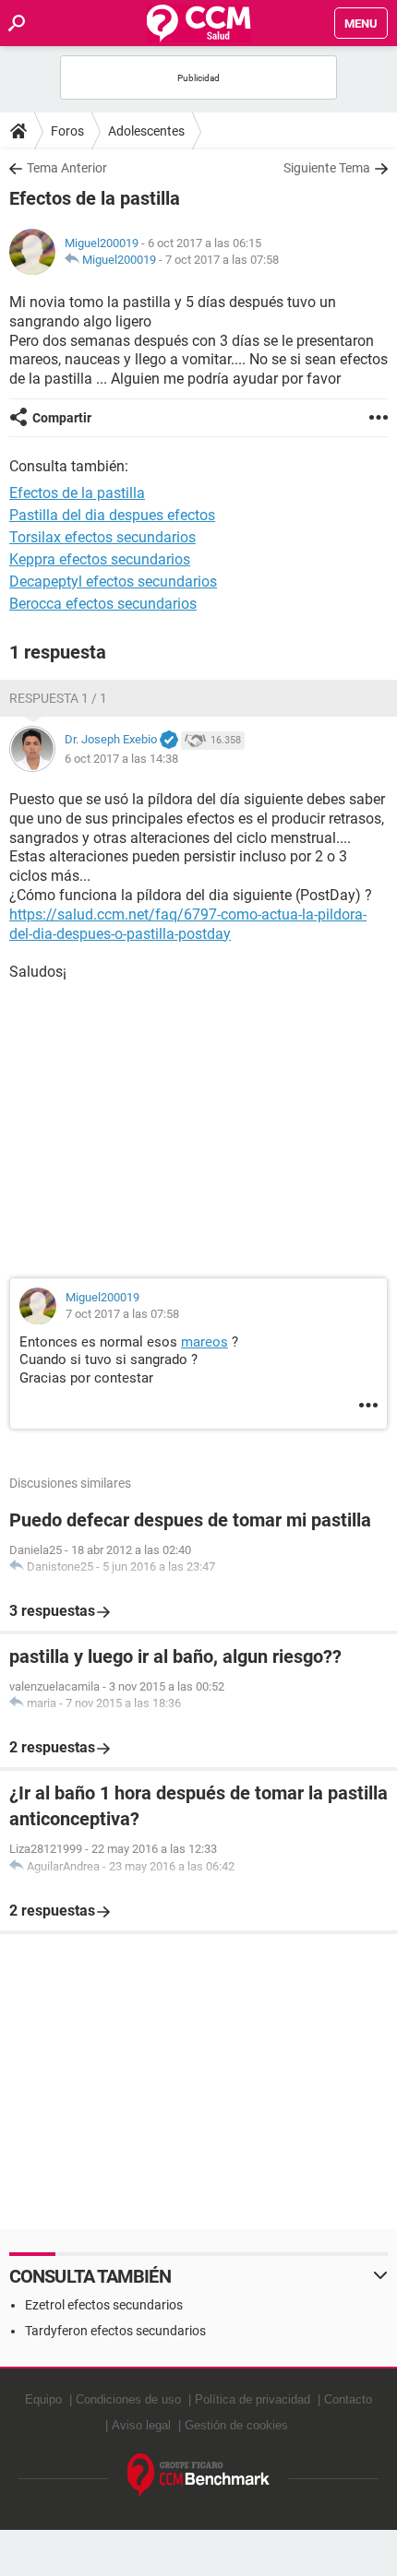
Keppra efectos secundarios (100, 559)
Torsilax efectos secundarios (102, 537)
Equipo (43, 2399)
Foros (67, 131)
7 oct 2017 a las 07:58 (222, 260)
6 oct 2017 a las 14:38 (121, 759)
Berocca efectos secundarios (103, 604)
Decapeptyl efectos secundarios (113, 582)
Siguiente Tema (327, 168)
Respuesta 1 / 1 (58, 698)
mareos (205, 1342)
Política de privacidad (253, 2399)
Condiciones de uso (128, 2399)
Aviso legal (141, 2425)
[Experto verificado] (169, 741)
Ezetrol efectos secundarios (104, 2305)
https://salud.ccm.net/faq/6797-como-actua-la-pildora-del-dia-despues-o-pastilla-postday (188, 924)
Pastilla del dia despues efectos (112, 515)
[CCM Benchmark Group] (199, 2476)
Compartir (62, 418)
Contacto (348, 2399)
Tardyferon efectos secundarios (115, 2331)
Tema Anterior (67, 168)
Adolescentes (146, 131)
